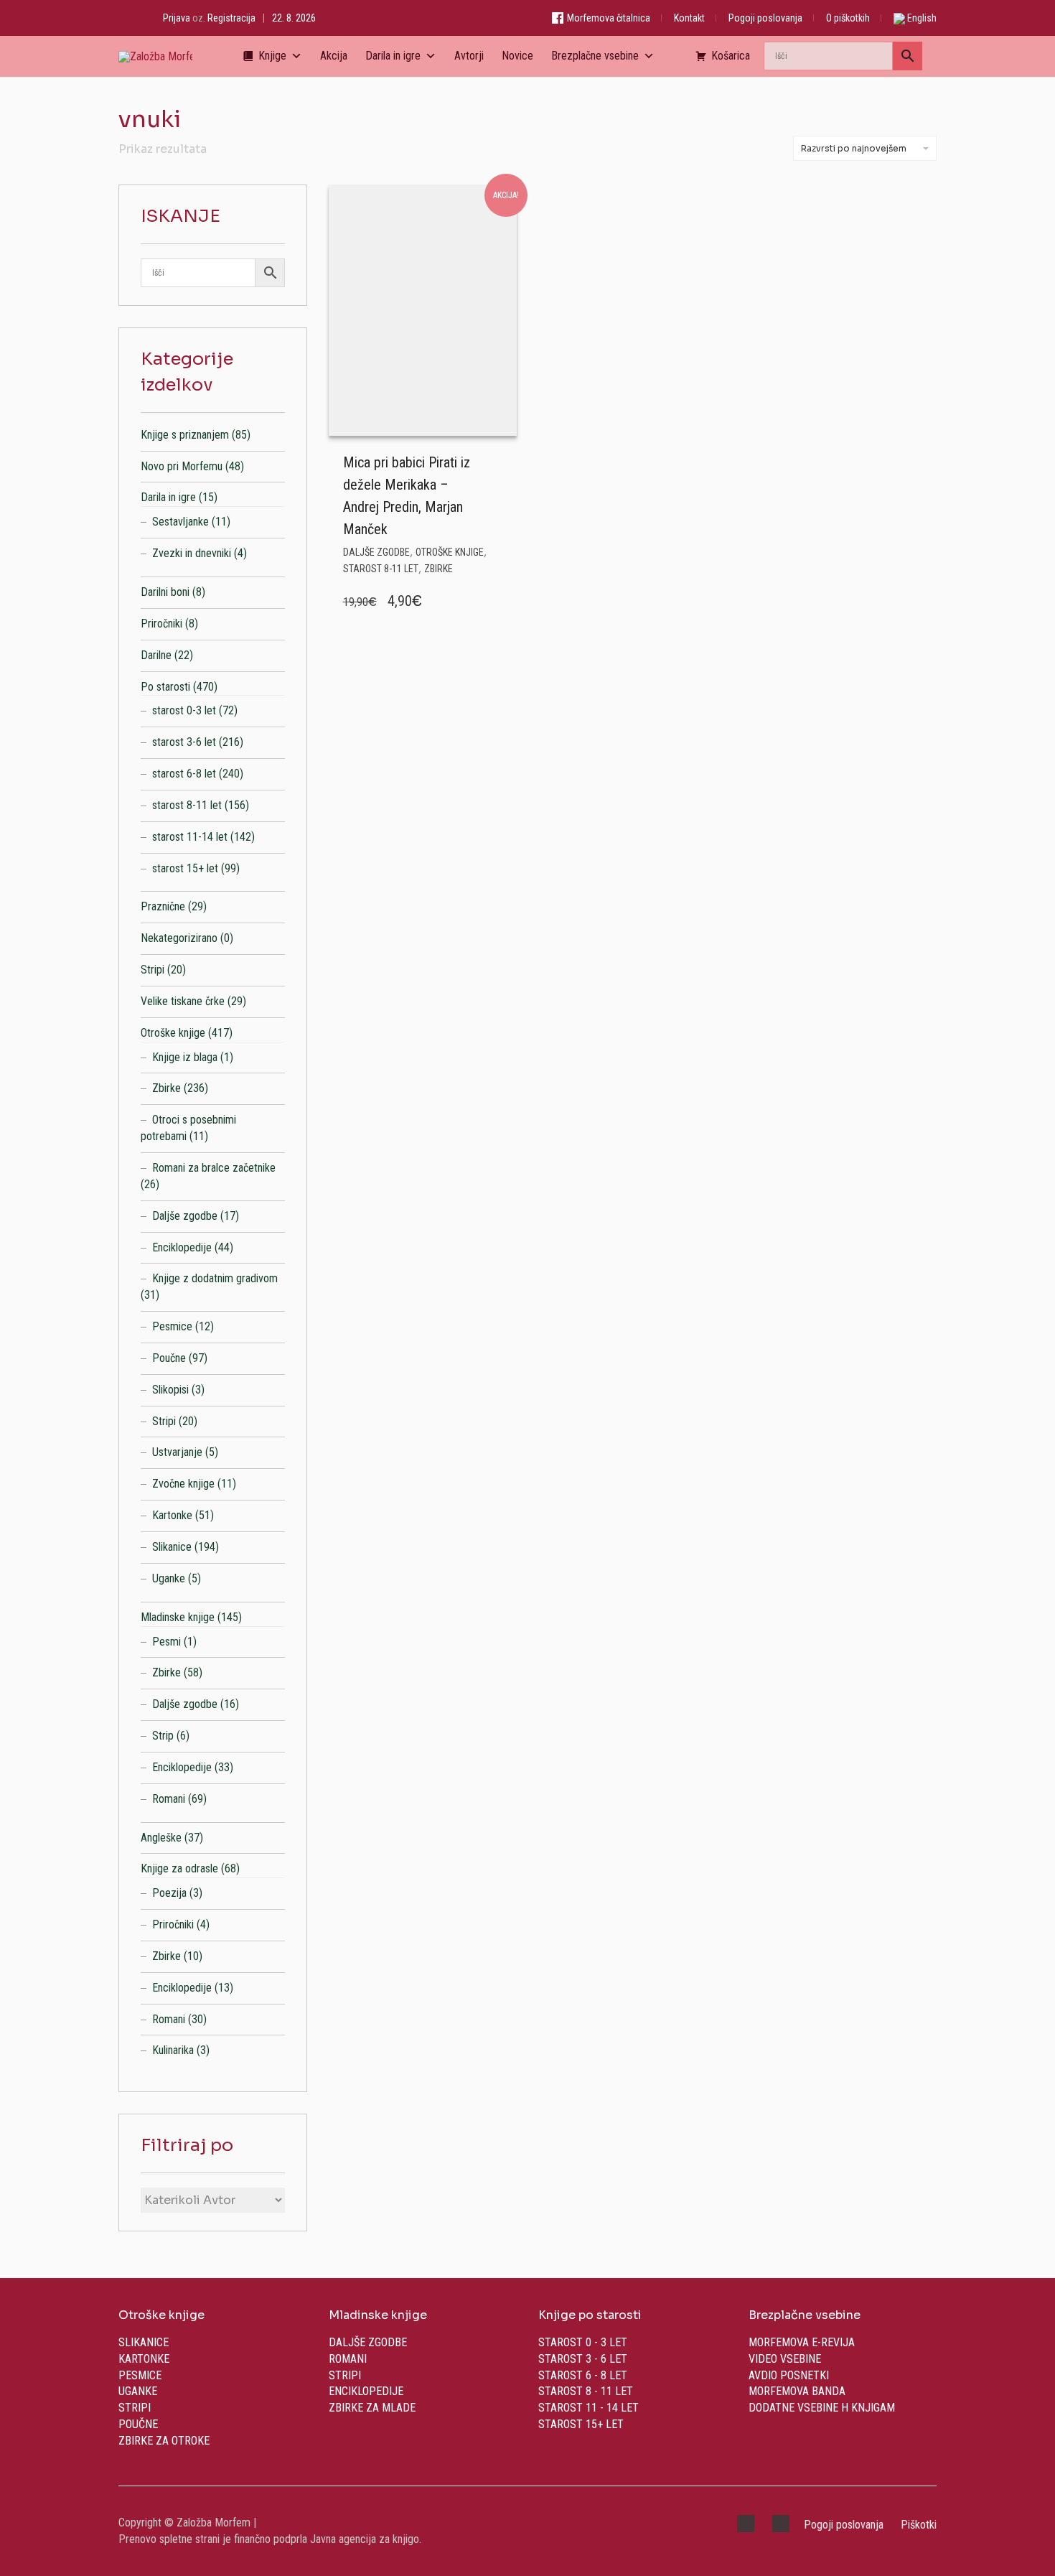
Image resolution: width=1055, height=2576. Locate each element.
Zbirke (439, 569)
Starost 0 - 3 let (583, 2342)
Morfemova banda (797, 2391)
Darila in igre (393, 56)
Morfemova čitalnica (608, 18)
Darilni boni (165, 592)
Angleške (161, 1838)
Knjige (272, 56)
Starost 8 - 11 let (586, 2391)
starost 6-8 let (184, 774)
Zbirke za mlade (372, 2408)
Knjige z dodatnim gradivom (215, 1278)
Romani (169, 1799)
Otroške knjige (450, 552)
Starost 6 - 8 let (583, 2375)
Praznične (163, 906)
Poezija (169, 1893)
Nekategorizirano (179, 938)
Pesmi (167, 1642)
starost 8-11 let (381, 569)
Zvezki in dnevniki (192, 553)
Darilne (156, 655)
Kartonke (172, 1515)
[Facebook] (122, 18)
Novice (517, 56)
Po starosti (165, 687)
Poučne (169, 1358)
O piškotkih (848, 18)
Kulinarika (173, 2050)
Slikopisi (170, 1390)
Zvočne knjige (183, 1484)
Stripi (153, 970)
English (921, 18)
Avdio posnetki (789, 2375)
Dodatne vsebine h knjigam (822, 2408)
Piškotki (919, 2525)
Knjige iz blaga (185, 1057)
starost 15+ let (185, 868)
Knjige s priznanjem (185, 435)
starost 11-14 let (190, 837)
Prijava (177, 18)
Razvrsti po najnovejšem (854, 148)
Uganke (169, 1578)
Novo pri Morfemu (182, 466)
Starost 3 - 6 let (583, 2359)
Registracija (231, 18)
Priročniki (161, 624)
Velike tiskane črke (183, 1001)
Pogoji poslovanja (765, 18)
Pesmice (172, 1326)
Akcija (334, 56)
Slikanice (172, 1547)
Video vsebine (785, 2359)
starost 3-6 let (184, 742)
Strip (163, 1736)
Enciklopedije (182, 1247)
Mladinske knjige (178, 1617)
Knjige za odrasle (179, 1868)
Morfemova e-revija (802, 2342)
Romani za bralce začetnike (214, 1168)
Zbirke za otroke (164, 2441)
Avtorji (469, 56)
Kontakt (689, 18)
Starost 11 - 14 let (589, 2408)
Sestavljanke (180, 522)
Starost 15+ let (581, 2424)
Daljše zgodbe (376, 552)
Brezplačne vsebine (595, 56)
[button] (502, 460)
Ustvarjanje (177, 1452)
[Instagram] (137, 18)
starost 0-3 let (184, 710)
